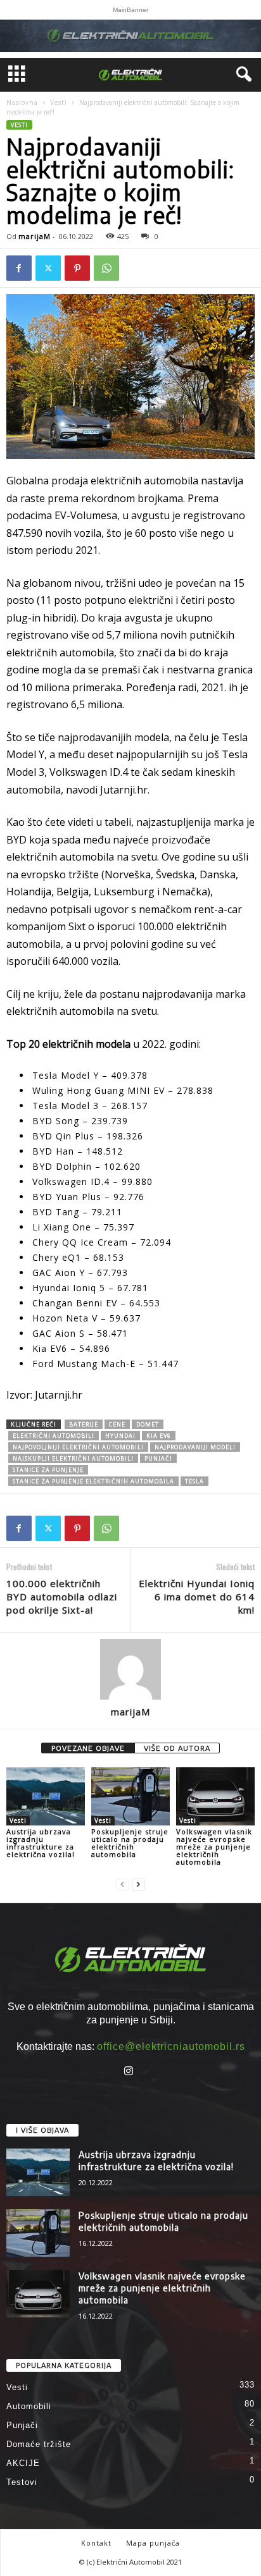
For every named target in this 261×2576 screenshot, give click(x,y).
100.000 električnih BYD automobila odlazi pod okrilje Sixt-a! (62, 1597)
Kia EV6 (159, 1436)
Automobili (29, 2406)
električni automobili (54, 1436)
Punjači (22, 2425)
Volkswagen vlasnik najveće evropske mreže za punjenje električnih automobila (214, 1847)
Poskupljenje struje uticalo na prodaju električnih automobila (130, 1843)
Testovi (22, 2482)
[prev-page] (123, 1883)
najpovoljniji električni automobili (78, 1447)
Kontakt (96, 2543)
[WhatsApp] (106, 268)
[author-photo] (130, 1669)
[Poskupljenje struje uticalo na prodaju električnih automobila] (130, 1797)
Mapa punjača (153, 2543)
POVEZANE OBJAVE (88, 1748)
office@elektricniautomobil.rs (171, 2046)
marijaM (35, 236)
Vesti (59, 102)
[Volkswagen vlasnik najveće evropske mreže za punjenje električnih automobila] (215, 1797)
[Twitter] (48, 268)
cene (117, 1424)
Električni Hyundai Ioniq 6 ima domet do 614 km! (197, 1597)
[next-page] (138, 1883)
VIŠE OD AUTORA (177, 1748)
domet (148, 1424)
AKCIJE (23, 2463)
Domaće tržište (39, 2444)
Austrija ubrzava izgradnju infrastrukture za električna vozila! (41, 1843)
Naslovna (22, 102)
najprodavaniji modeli (195, 1447)
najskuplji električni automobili (73, 1458)
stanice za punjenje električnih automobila (93, 1481)
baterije (84, 1424)
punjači (158, 1458)
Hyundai (120, 1436)
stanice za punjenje (48, 1470)
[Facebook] (19, 268)
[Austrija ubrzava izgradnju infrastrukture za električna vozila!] (46, 1797)
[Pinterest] (77, 268)
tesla (194, 1481)
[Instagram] (131, 2072)
